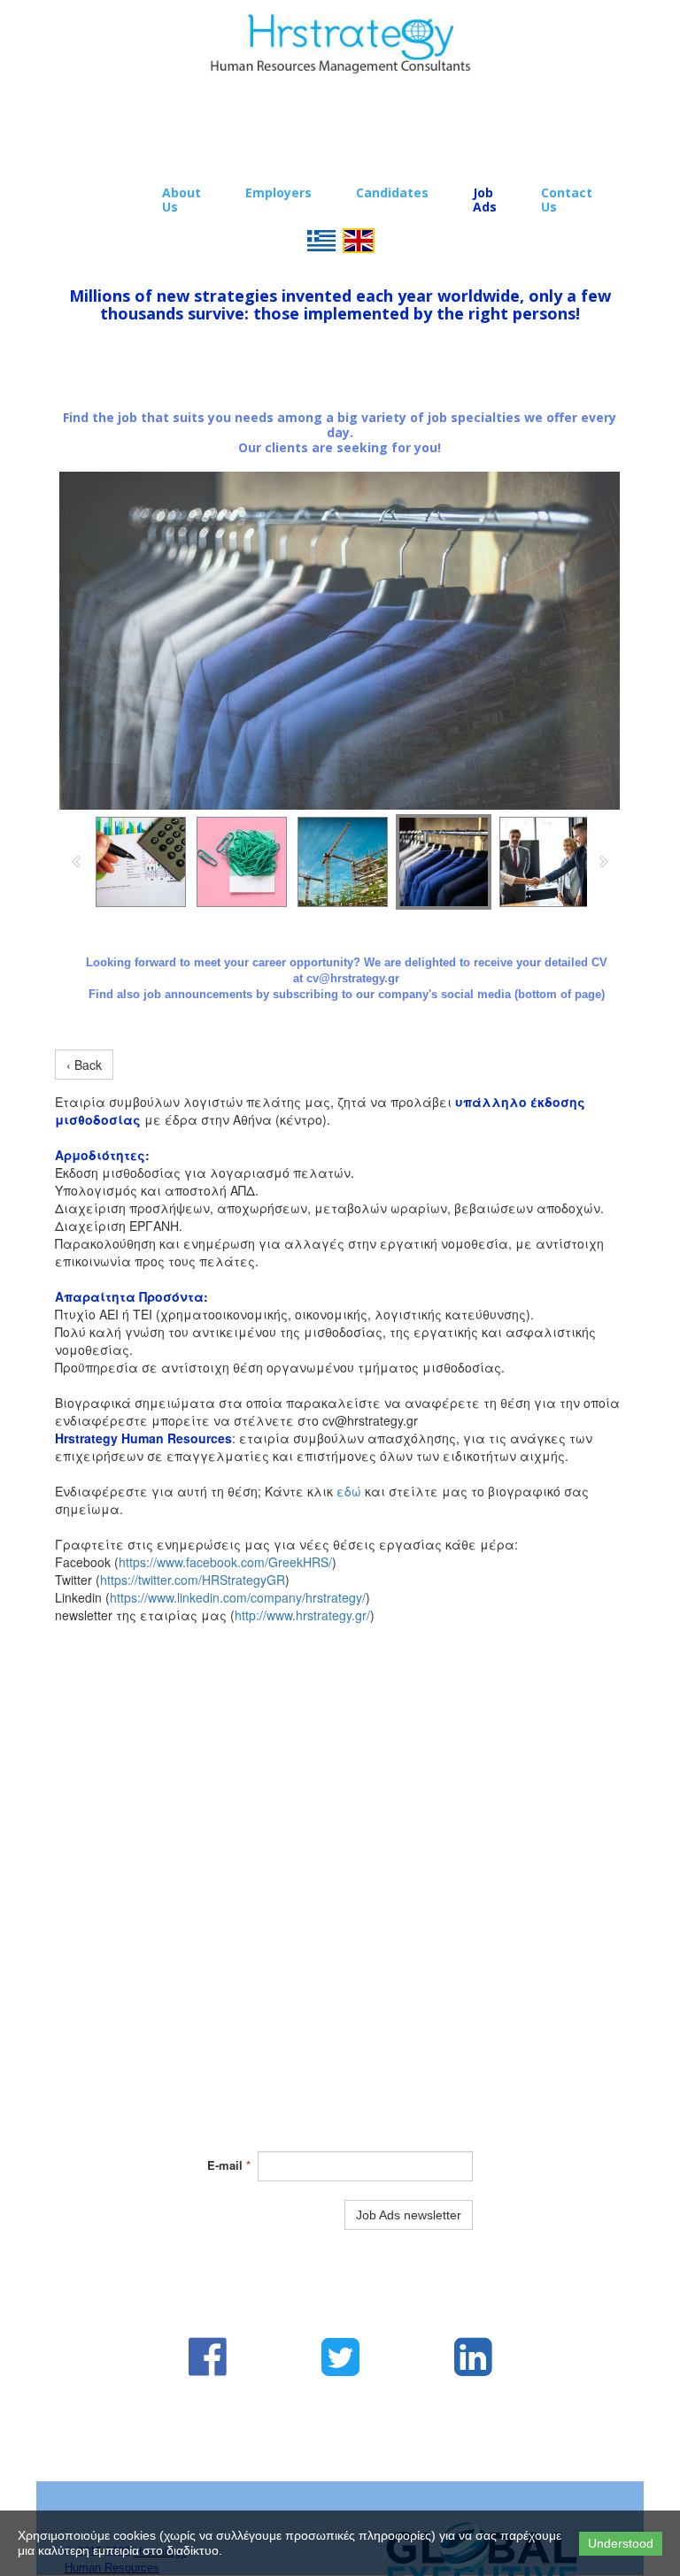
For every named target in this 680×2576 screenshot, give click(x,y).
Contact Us (567, 200)
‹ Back (84, 1065)
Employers (278, 192)
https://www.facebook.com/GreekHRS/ (225, 1562)
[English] (359, 239)
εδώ (349, 1491)
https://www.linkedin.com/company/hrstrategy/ (238, 1597)
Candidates (392, 192)
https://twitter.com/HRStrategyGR (193, 1580)
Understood (621, 2543)
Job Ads (485, 200)
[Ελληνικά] (321, 239)
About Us (182, 200)
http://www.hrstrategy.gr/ (302, 1615)
